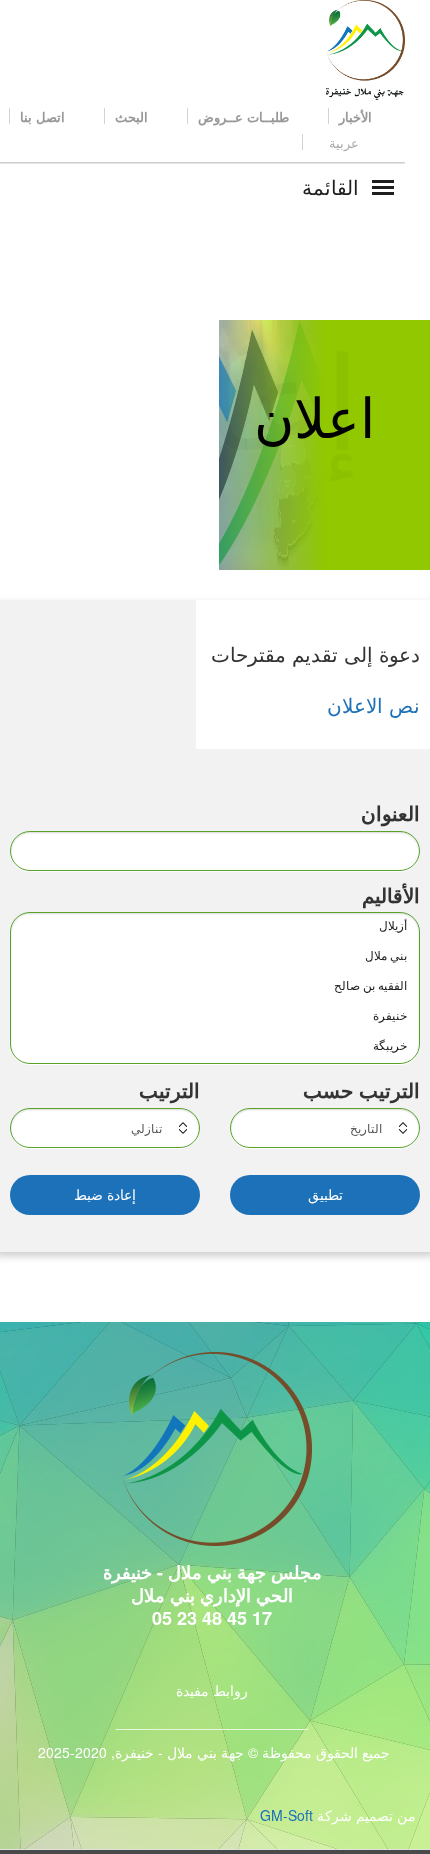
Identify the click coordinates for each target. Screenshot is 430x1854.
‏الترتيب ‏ (166, 1090)
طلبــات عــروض (245, 116)
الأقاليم (391, 895)
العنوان (390, 813)
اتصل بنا (44, 116)
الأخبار (357, 116)
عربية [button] (344, 142)
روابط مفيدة (212, 1690)
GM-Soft (286, 1815)
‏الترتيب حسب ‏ (358, 1090)
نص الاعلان (373, 704)
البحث (133, 116)
